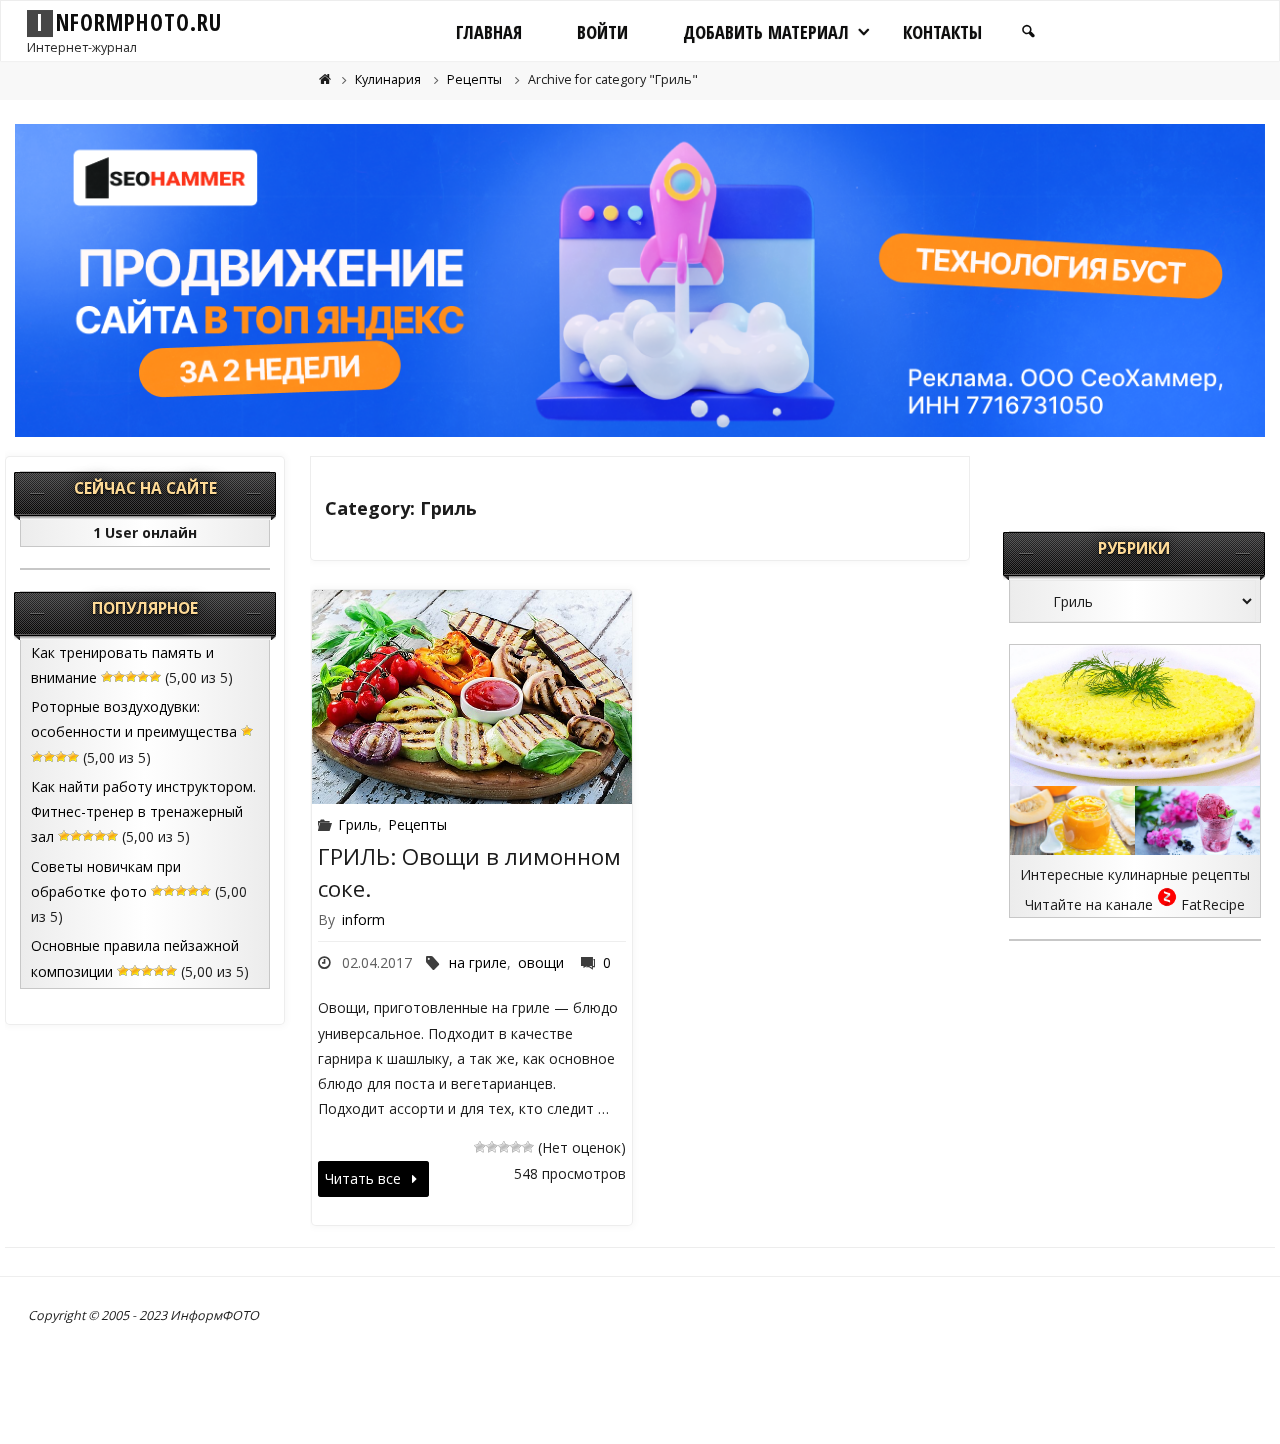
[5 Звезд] (528, 1147)
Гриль (358, 824)
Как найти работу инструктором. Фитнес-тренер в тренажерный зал (143, 811)
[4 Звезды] (516, 1147)
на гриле (478, 962)
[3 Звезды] (504, 1147)
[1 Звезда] (480, 1147)
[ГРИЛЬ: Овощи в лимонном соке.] (472, 697)
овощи (541, 962)
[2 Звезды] (492, 1147)
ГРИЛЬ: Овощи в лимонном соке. (469, 872)
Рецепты (474, 79)
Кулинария (388, 79)
